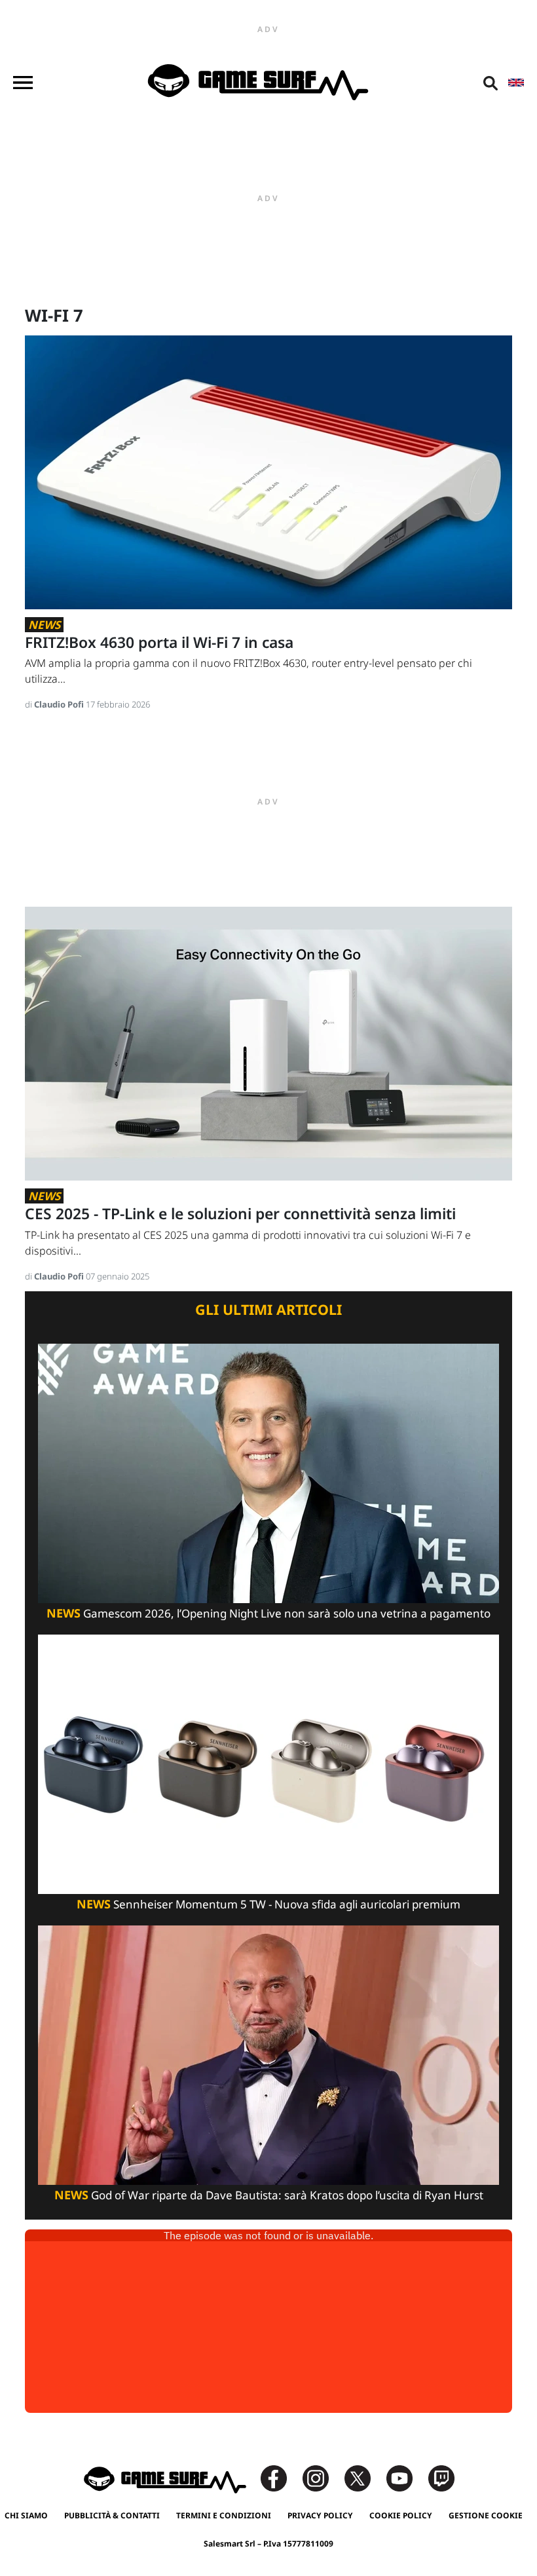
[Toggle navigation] (23, 83)
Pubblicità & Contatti (112, 2515)
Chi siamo (26, 2515)
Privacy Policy (320, 2515)
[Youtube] (406, 2477)
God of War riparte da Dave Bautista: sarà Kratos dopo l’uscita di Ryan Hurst (269, 2195)
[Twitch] (441, 2477)
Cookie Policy (401, 2515)
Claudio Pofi (60, 704)
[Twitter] (364, 2477)
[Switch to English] (516, 83)
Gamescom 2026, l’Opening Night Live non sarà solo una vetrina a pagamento (268, 1613)
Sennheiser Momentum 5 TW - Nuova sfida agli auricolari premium (268, 1904)
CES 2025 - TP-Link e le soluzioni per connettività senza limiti (240, 1214)
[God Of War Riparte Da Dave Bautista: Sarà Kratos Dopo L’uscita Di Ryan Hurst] (268, 2054)
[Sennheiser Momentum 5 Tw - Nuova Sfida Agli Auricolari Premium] (268, 1763)
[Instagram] (322, 2477)
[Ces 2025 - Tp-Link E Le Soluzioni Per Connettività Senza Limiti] (268, 1043)
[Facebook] (280, 2477)
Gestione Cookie (486, 2515)
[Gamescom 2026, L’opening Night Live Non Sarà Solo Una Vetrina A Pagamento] (268, 1472)
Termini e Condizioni (224, 2515)
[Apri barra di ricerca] (491, 83)
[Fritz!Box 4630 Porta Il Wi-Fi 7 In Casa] (268, 471)
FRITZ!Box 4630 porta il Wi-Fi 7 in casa (159, 642)
